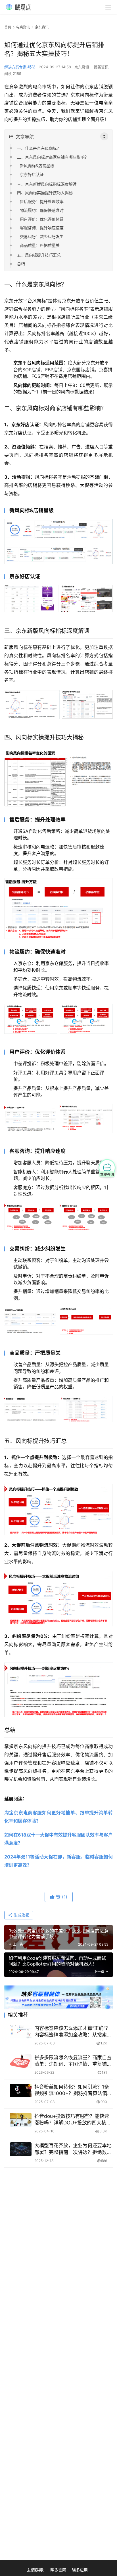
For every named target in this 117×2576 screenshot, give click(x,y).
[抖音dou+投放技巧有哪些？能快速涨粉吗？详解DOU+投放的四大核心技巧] (21, 2120)
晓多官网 (58, 2570)
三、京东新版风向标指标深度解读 (47, 184)
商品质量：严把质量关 (40, 245)
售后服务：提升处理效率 (42, 201)
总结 (21, 264)
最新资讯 (101, 67)
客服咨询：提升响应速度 (42, 228)
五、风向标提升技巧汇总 (39, 255)
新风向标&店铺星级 (37, 166)
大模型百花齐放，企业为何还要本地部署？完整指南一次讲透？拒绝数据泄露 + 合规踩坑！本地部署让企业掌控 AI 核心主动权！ (73, 2149)
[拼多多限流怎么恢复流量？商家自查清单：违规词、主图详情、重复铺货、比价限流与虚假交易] (21, 2061)
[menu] (108, 7)
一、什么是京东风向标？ (39, 148)
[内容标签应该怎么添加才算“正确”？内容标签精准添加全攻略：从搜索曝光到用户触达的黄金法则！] (21, 2032)
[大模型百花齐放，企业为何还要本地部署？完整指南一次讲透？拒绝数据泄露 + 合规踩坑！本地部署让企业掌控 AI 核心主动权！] (21, 2149)
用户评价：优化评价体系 (42, 219)
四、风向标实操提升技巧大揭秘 (45, 193)
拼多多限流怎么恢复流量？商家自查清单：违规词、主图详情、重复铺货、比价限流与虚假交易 (73, 2061)
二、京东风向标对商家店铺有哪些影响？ (53, 157)
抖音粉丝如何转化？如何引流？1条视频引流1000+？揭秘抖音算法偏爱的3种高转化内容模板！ (73, 2090)
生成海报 (21, 1915)
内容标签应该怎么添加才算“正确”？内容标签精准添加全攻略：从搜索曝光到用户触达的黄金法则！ (73, 2032)
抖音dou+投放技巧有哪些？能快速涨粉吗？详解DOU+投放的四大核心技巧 (73, 2120)
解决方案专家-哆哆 (20, 67)
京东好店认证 (32, 174)
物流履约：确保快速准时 (42, 210)
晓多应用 (80, 2570)
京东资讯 (82, 67)
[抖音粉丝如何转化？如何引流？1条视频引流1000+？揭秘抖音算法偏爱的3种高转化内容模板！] (21, 2091)
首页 (8, 27)
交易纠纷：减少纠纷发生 (42, 236)
